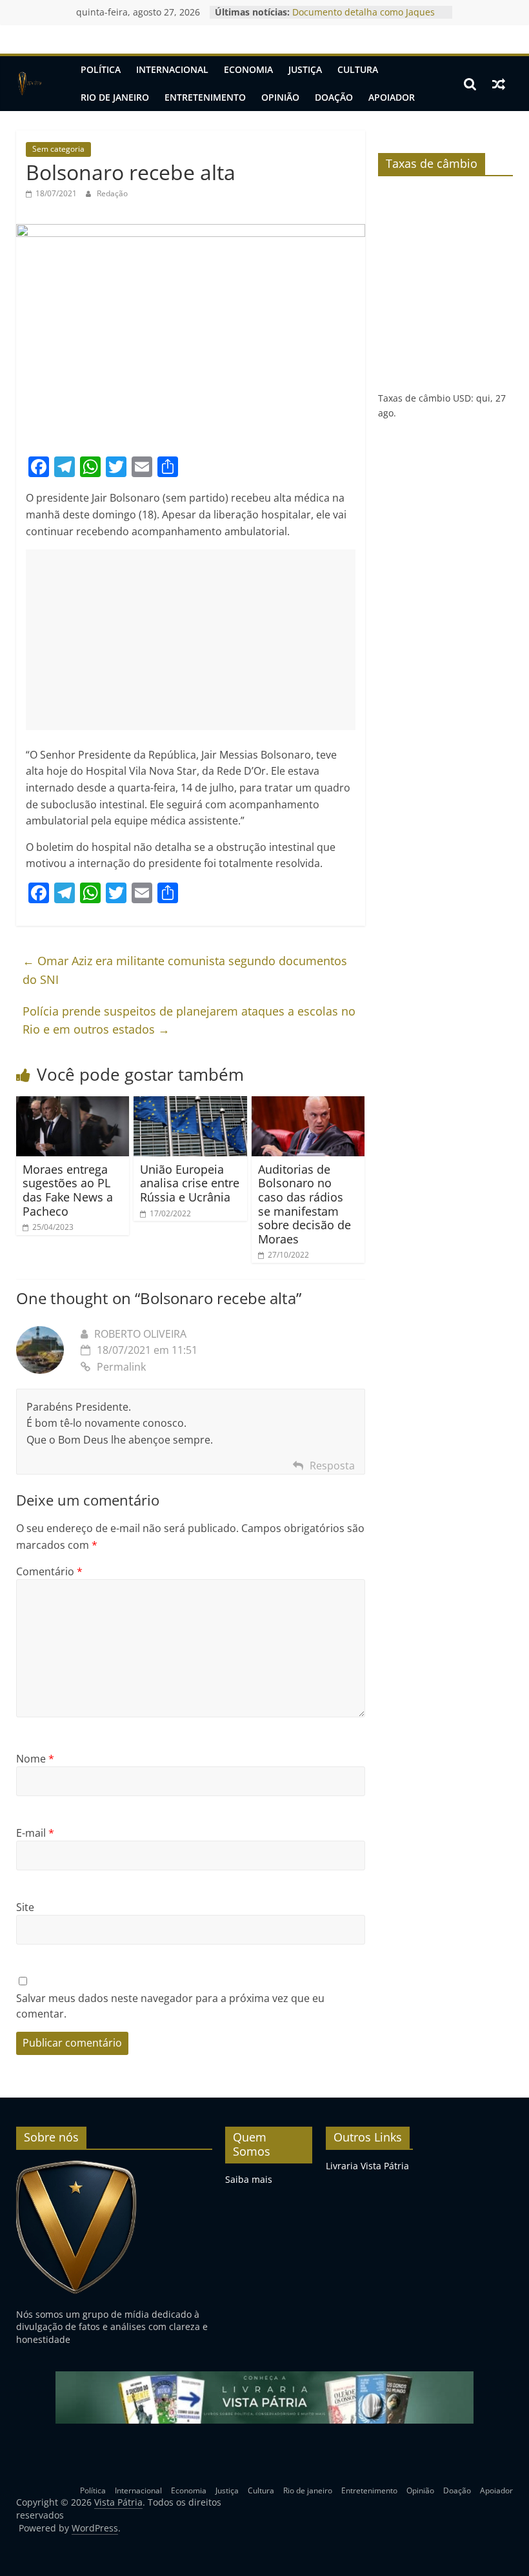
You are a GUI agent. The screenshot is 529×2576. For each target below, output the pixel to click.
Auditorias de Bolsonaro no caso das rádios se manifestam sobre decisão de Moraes (304, 1204)
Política (101, 69)
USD (462, 398)
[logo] (76, 2166)
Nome (35, 1759)
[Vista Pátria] (29, 84)
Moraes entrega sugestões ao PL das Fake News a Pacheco (68, 1190)
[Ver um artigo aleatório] (499, 84)
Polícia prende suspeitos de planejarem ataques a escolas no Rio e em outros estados (189, 1020)
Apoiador (392, 97)
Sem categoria (58, 149)
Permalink (121, 1367)
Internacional (172, 69)
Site (25, 1907)
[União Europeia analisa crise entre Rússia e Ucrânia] (190, 1104)
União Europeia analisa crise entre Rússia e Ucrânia (190, 1183)
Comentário (49, 1571)
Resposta (332, 1466)
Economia (248, 69)
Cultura (358, 69)
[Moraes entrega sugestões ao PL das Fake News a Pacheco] (73, 1104)
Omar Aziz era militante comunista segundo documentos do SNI (185, 970)
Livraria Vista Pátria (367, 2166)
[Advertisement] (191, 640)
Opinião (280, 97)
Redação (112, 193)
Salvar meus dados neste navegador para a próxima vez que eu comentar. (170, 2006)
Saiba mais (249, 2179)
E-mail (35, 1833)
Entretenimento (205, 97)
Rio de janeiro (115, 97)
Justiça (305, 69)
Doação (334, 97)
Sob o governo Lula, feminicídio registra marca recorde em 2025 (362, 16)
